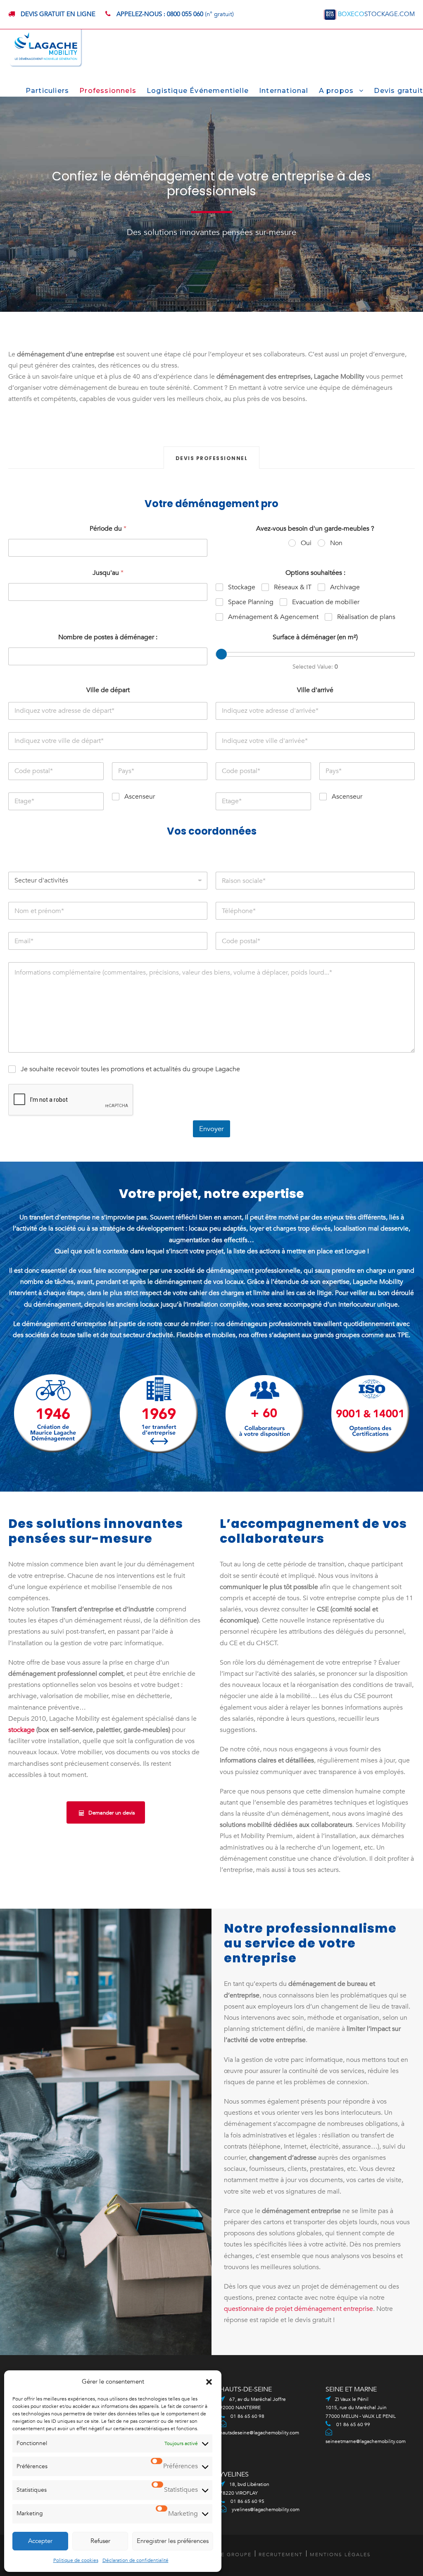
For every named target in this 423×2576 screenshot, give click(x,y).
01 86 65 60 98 (247, 2416)
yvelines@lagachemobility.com (266, 2510)
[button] (209, 2382)
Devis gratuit (398, 91)
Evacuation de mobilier (326, 602)
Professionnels (108, 91)
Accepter (40, 2541)
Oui (306, 543)
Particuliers (47, 91)
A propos (336, 91)
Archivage (345, 587)
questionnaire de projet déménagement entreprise (298, 2309)
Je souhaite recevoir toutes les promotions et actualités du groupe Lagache (130, 1069)
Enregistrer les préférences (173, 2541)
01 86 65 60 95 (247, 2501)
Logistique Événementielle (198, 91)
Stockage (242, 587)
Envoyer (211, 1129)
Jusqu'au (108, 573)
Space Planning (251, 602)
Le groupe (235, 2555)
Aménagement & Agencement (273, 617)
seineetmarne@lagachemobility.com (366, 2441)
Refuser (100, 2541)
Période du (108, 529)
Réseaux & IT (293, 587)
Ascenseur (140, 797)
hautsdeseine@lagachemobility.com (259, 2433)
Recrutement (281, 2555)
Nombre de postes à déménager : (108, 637)
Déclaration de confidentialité (135, 2560)
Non (336, 543)
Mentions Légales (340, 2555)
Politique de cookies (76, 2560)
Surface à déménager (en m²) (315, 637)
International (284, 91)
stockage (21, 1730)
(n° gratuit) (175, 14)
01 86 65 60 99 (353, 2424)
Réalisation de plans (366, 617)
